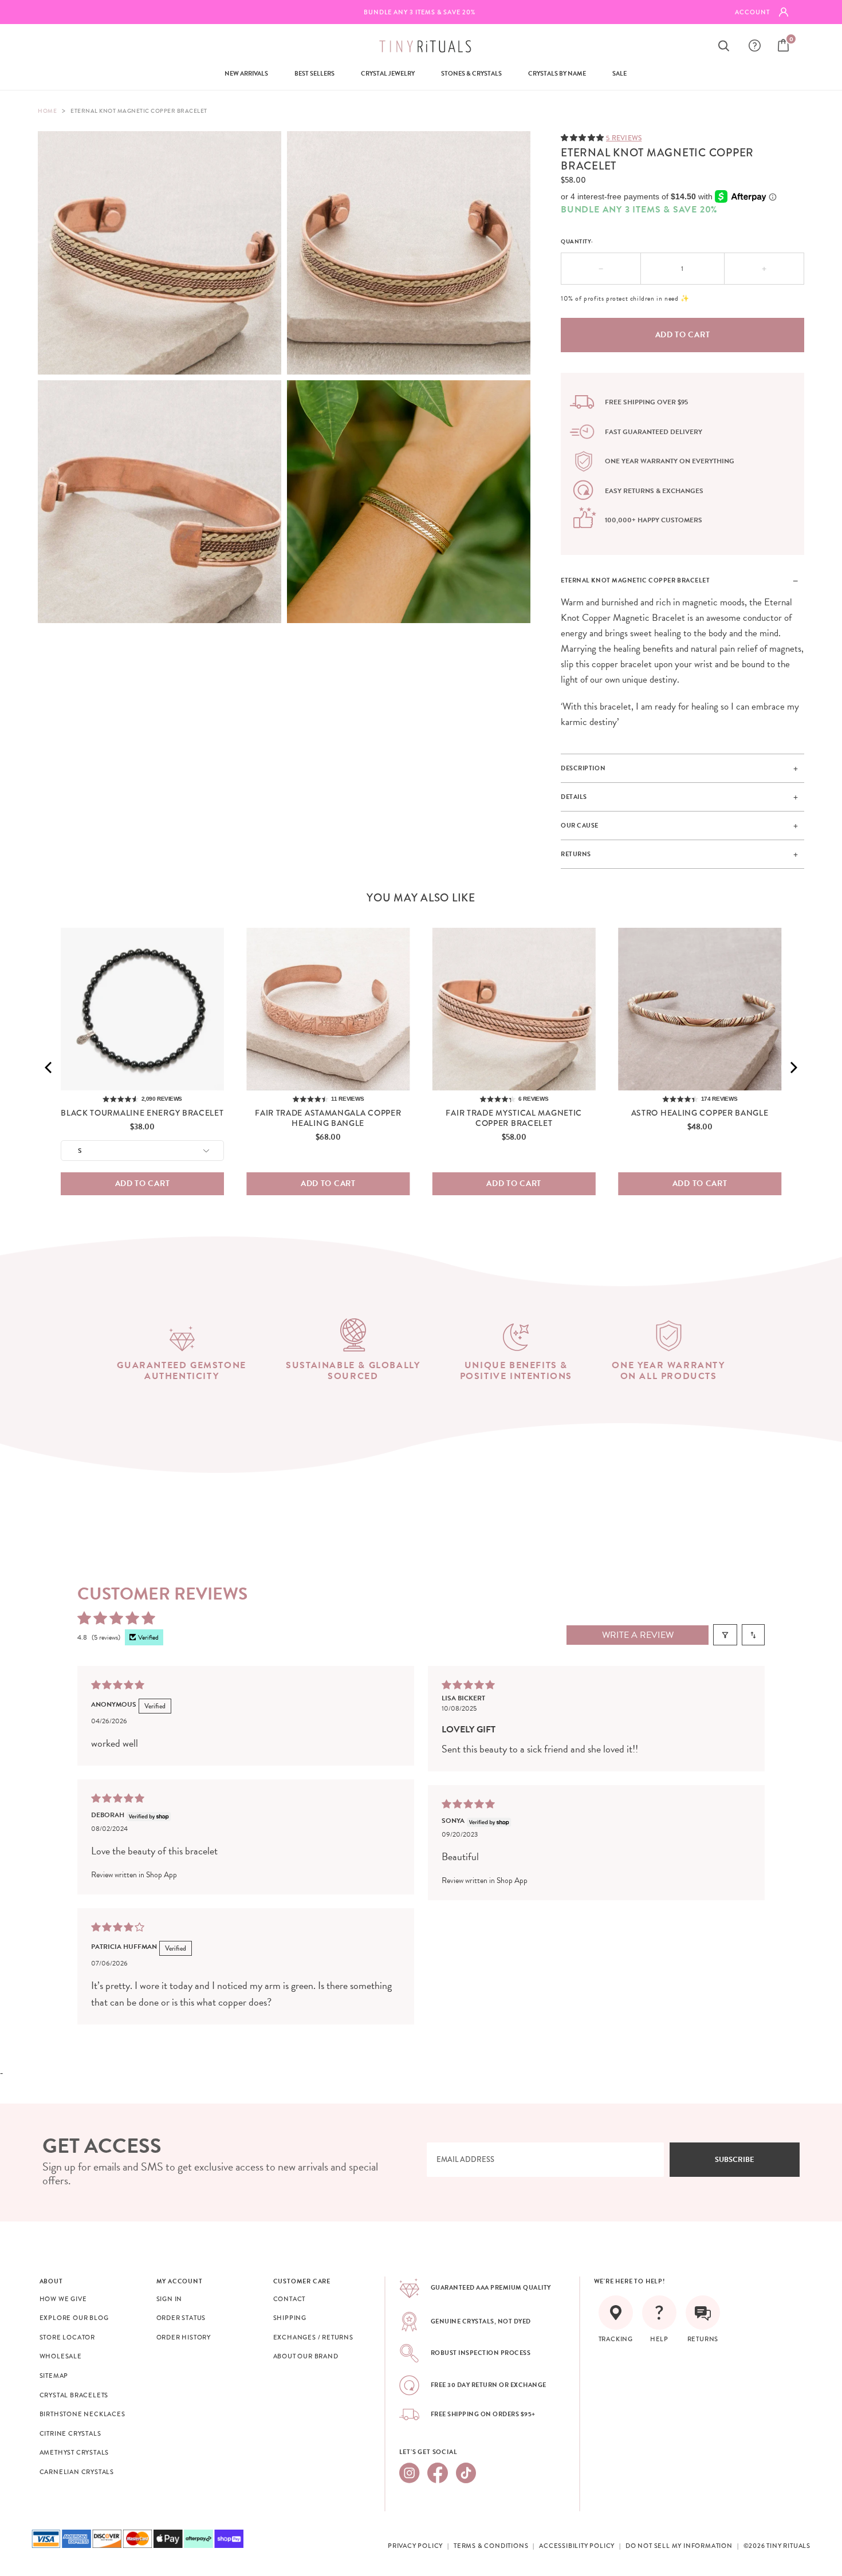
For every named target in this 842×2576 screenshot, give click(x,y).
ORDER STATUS (181, 2318)
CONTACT (290, 2299)
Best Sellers (314, 74)
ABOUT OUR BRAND (306, 2356)
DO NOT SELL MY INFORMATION (679, 2546)
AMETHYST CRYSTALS (74, 2452)
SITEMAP (54, 2376)
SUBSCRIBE (735, 2160)
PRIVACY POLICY (415, 2546)
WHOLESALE (61, 2356)
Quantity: (577, 241)
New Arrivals (246, 74)
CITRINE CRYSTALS (70, 2433)
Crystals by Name (557, 74)
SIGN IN (170, 2299)
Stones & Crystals (471, 74)
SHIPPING (290, 2318)
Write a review (638, 1635)
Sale (619, 74)
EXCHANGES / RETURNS (313, 2337)
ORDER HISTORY (184, 2337)
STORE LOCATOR (67, 2337)
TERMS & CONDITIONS (491, 2546)
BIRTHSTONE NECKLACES (82, 2414)
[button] (583, 137)
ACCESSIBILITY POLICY (577, 2546)
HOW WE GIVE (63, 2299)
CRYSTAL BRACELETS (74, 2395)
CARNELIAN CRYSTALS (77, 2472)
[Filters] (725, 1635)
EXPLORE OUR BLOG (74, 2318)
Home (47, 111)
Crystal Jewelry (388, 74)
